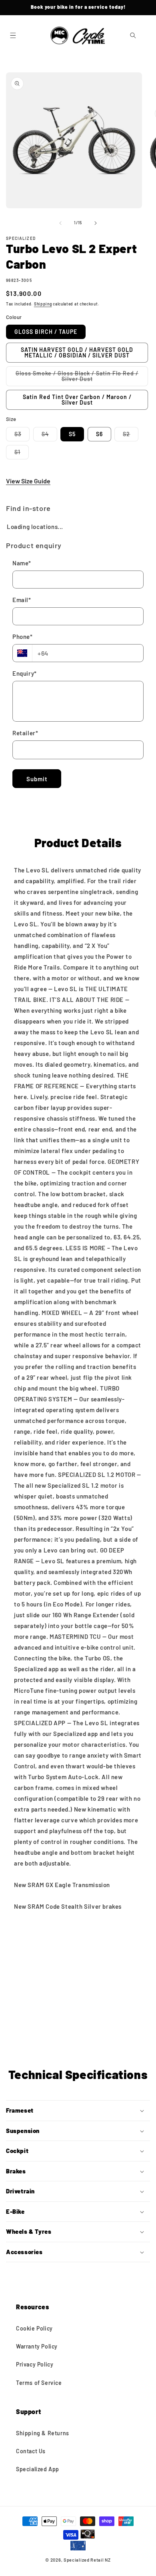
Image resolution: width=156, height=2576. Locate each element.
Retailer (25, 733)
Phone (23, 637)
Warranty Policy (37, 2346)
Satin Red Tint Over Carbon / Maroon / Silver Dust (77, 400)
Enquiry (25, 673)
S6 (99, 434)
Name (22, 563)
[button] (13, 36)
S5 (72, 434)
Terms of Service (39, 2383)
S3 (22, 436)
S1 (22, 454)
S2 (131, 436)
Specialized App (38, 2469)
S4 (49, 436)
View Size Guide (28, 481)
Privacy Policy (35, 2364)
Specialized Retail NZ (87, 2560)
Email (22, 600)
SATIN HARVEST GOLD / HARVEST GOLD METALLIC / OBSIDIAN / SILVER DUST (77, 352)
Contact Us (31, 2451)
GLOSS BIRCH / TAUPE (46, 332)
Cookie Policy (34, 2328)
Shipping (43, 304)
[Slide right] (96, 223)
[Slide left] (60, 223)
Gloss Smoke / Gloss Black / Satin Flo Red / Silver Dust (77, 378)
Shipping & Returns (43, 2433)
